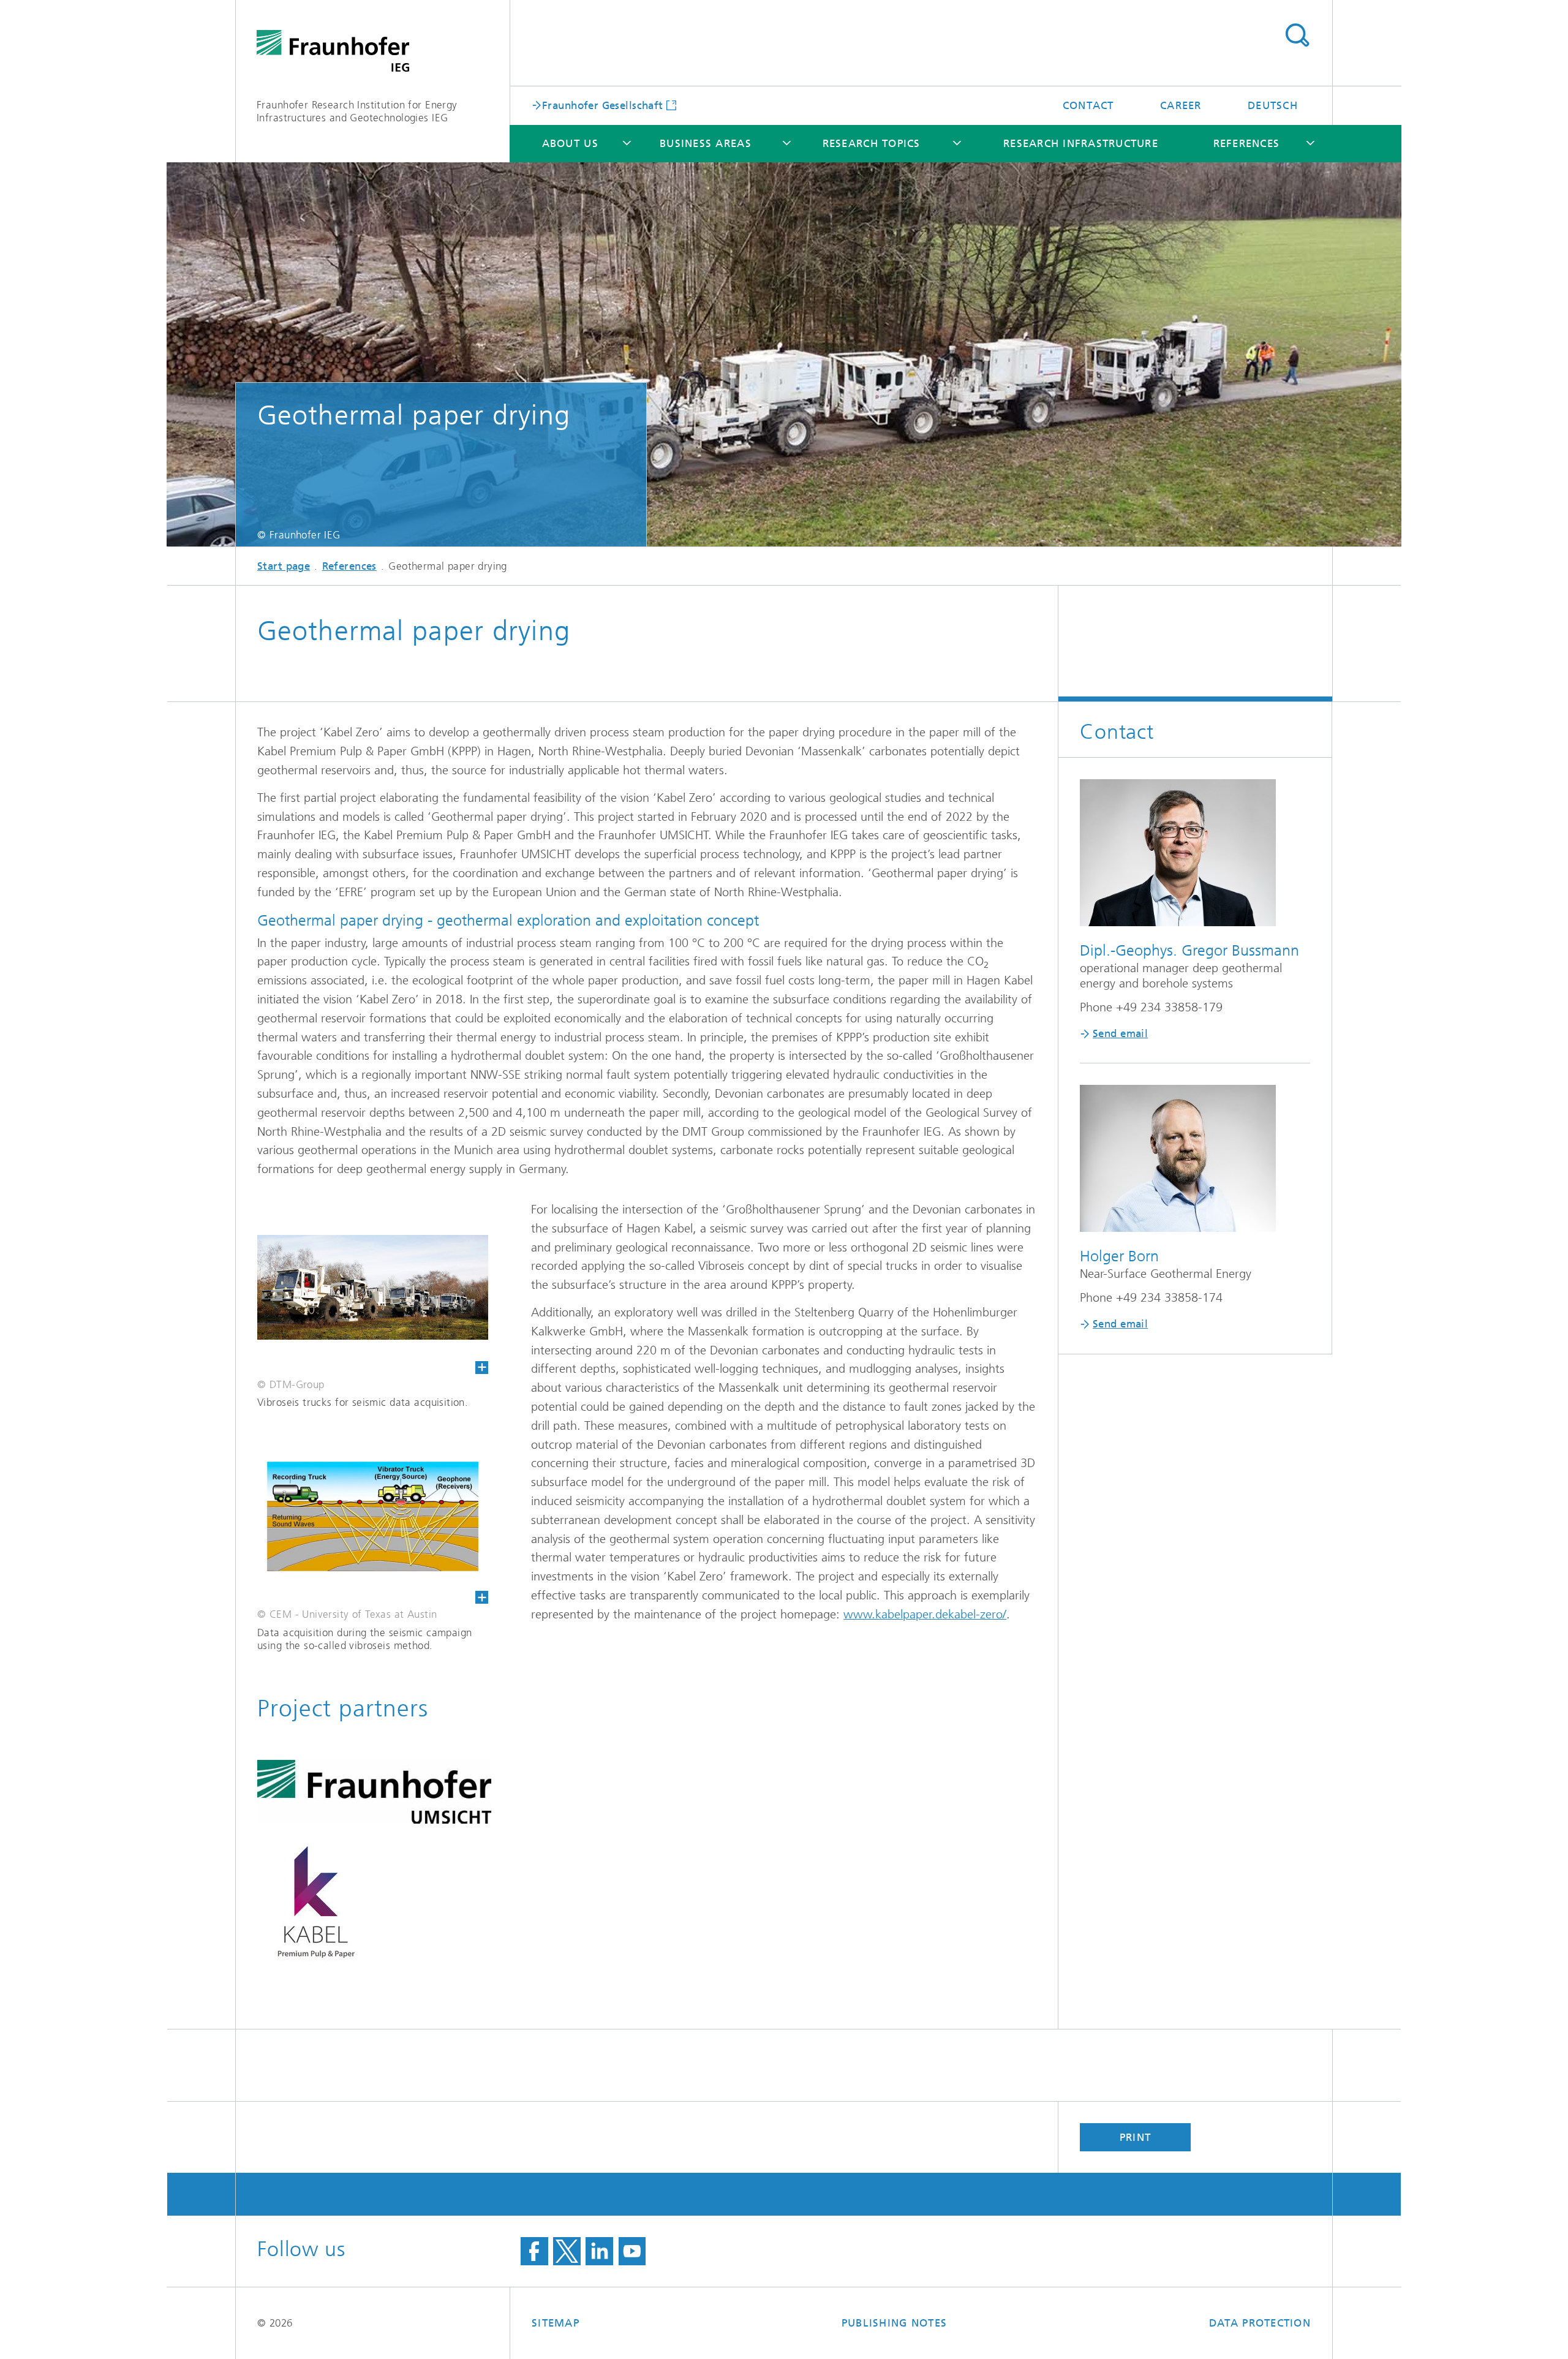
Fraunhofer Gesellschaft (603, 105)
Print (1135, 2137)
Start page (284, 566)
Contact (1088, 105)
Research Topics (872, 143)
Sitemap (556, 2323)
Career (1181, 105)
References (1247, 143)
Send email (1120, 1033)
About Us (570, 143)
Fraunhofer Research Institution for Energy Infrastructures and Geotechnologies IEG (357, 111)
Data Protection (1260, 2323)
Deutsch (1273, 105)
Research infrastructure (1081, 143)
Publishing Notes (894, 2323)
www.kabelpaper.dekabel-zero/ (925, 1614)
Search (1297, 36)
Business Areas (706, 143)
